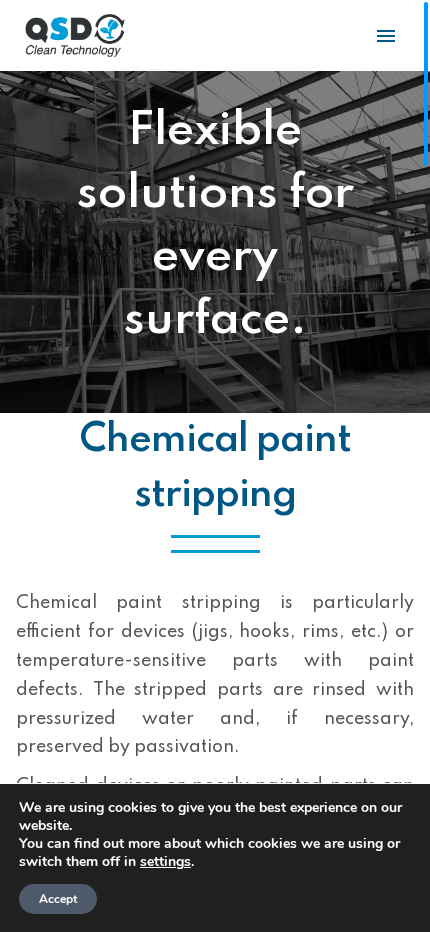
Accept (58, 899)
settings (165, 862)
